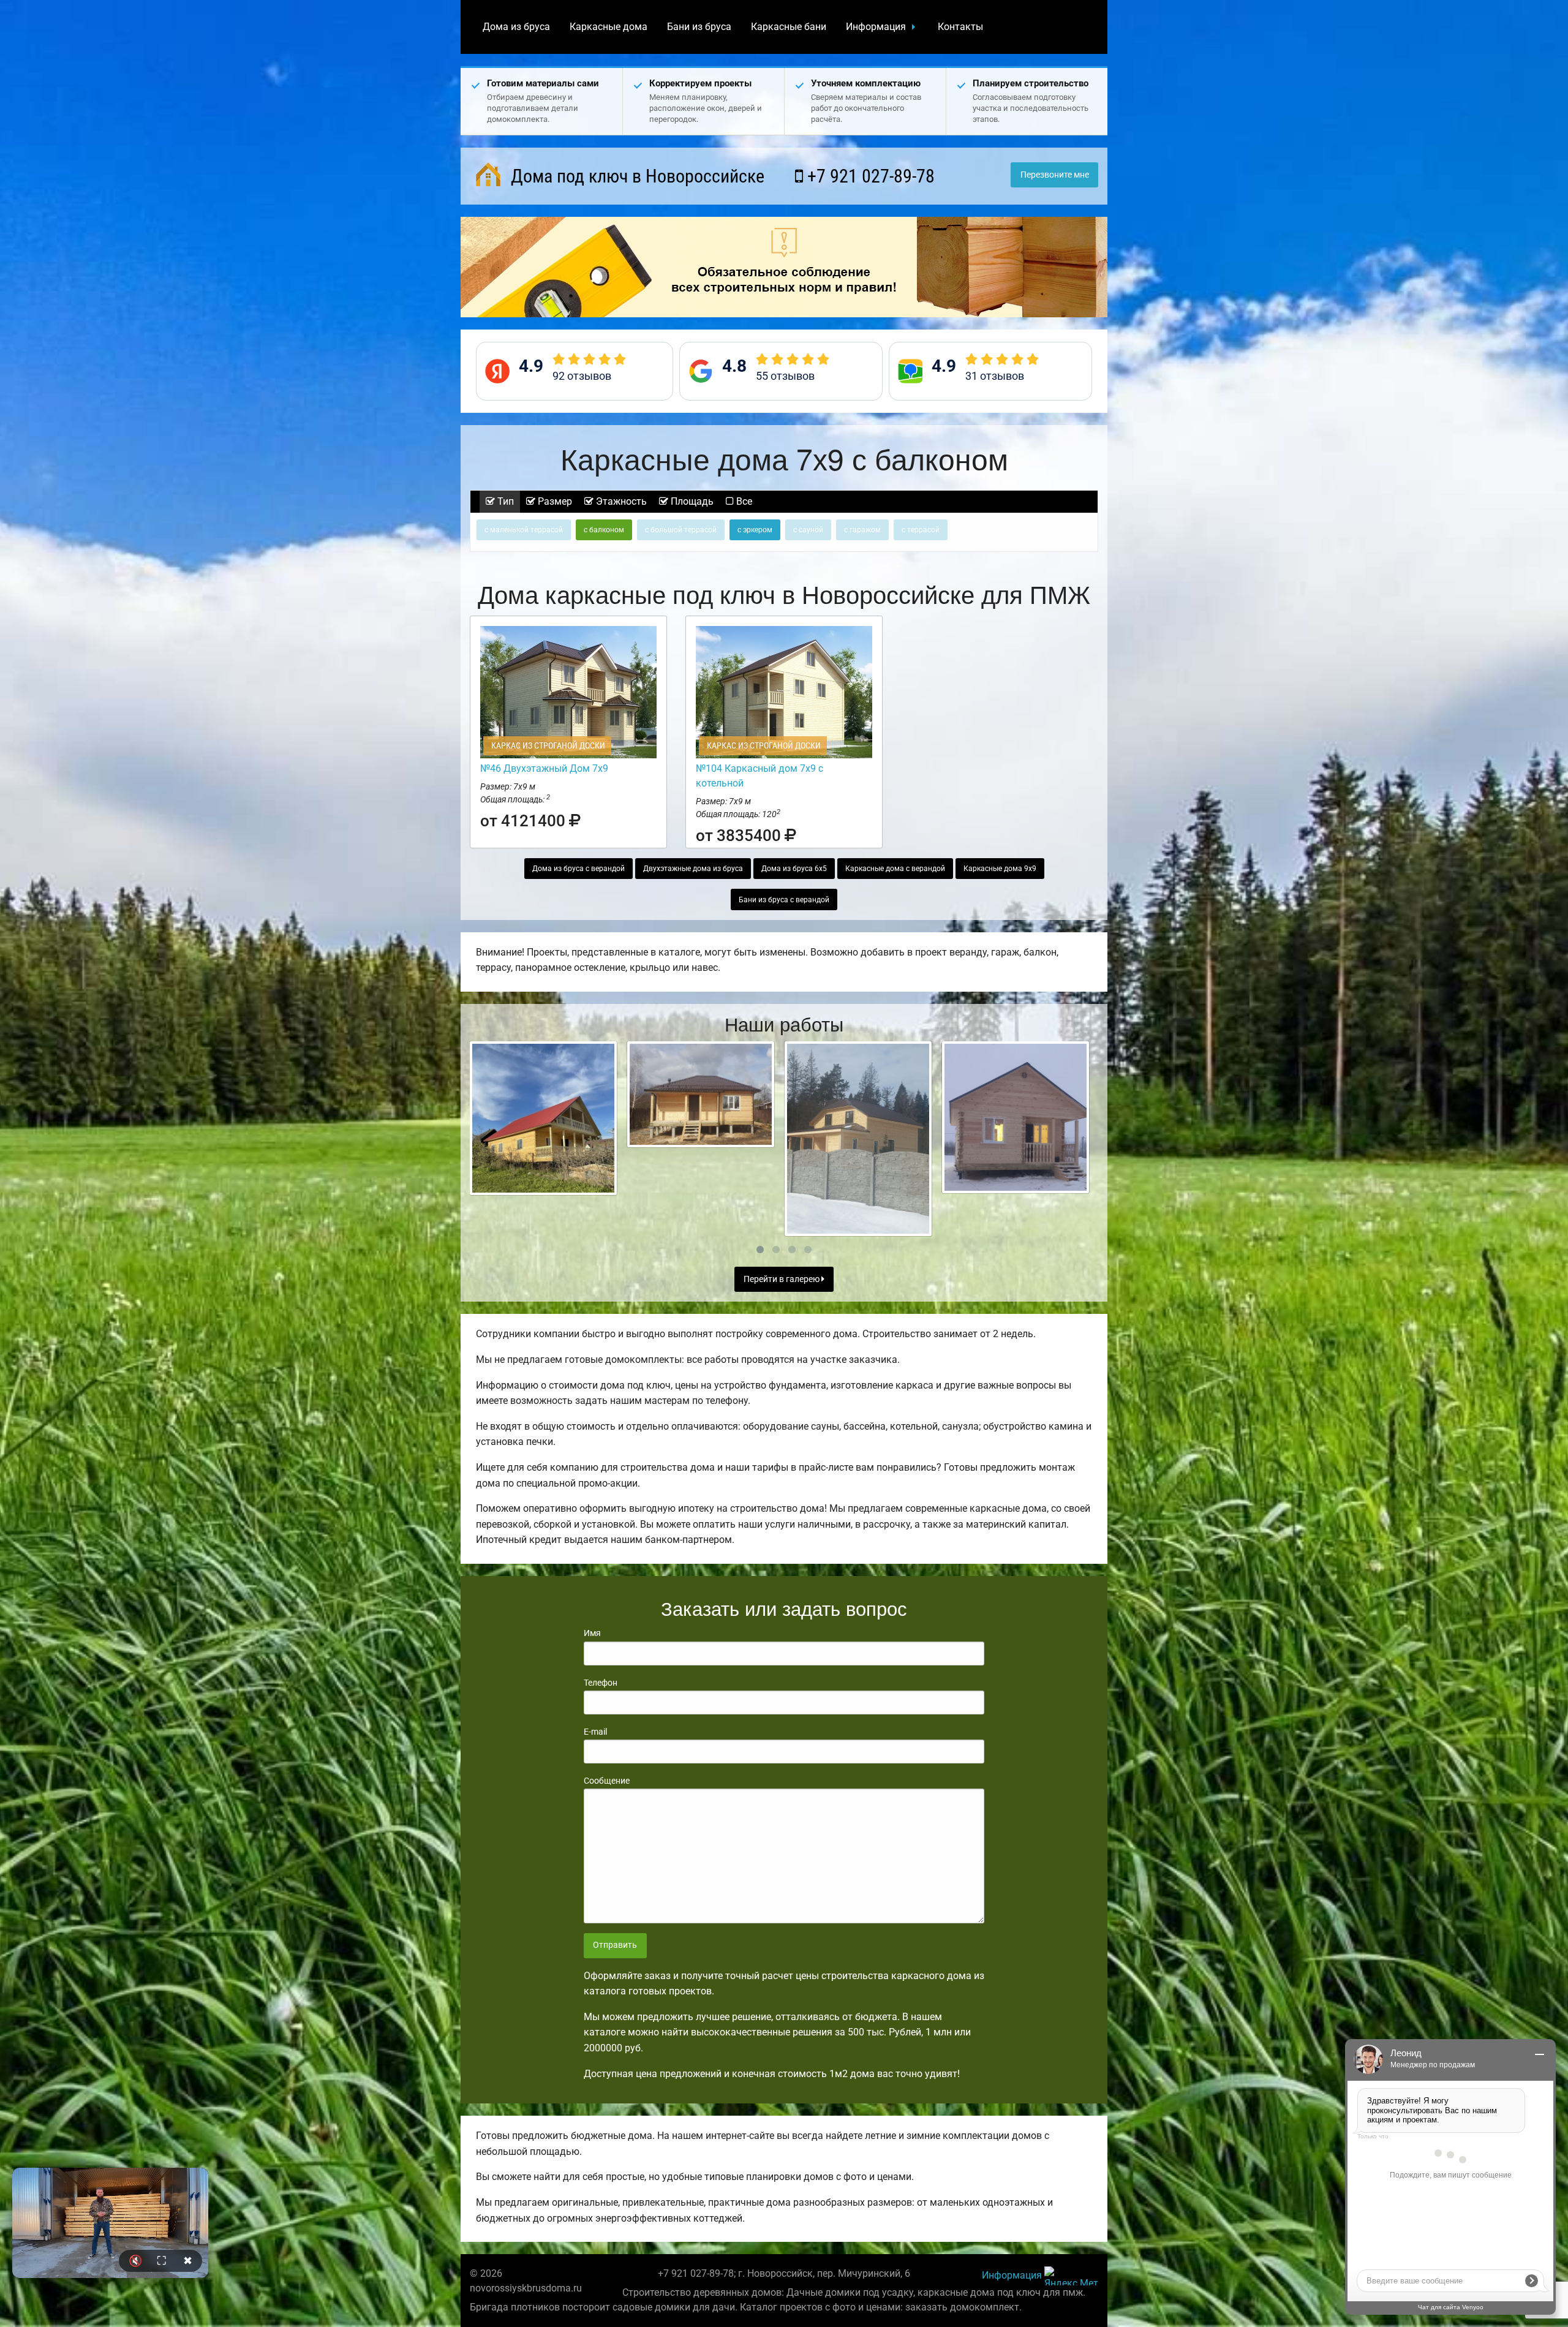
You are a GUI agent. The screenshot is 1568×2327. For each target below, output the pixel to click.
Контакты (960, 27)
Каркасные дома (609, 27)
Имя (592, 1633)
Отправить (615, 1945)
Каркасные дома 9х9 (1000, 869)
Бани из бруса (699, 27)
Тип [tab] (504, 501)
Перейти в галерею (782, 1279)
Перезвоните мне (1055, 175)
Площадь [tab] (691, 501)
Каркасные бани (789, 27)
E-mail (595, 1732)
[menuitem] (516, 27)
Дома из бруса (516, 27)
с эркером (755, 530)
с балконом (604, 530)
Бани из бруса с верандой (784, 900)
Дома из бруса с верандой (579, 869)
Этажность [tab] (620, 501)
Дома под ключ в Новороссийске (635, 176)
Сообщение (607, 1781)
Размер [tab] (554, 501)
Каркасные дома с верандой (895, 869)
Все (743, 501)
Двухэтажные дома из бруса (693, 869)
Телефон (601, 1683)
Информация (876, 27)
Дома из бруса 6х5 (794, 869)
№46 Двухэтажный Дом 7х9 (544, 768)
